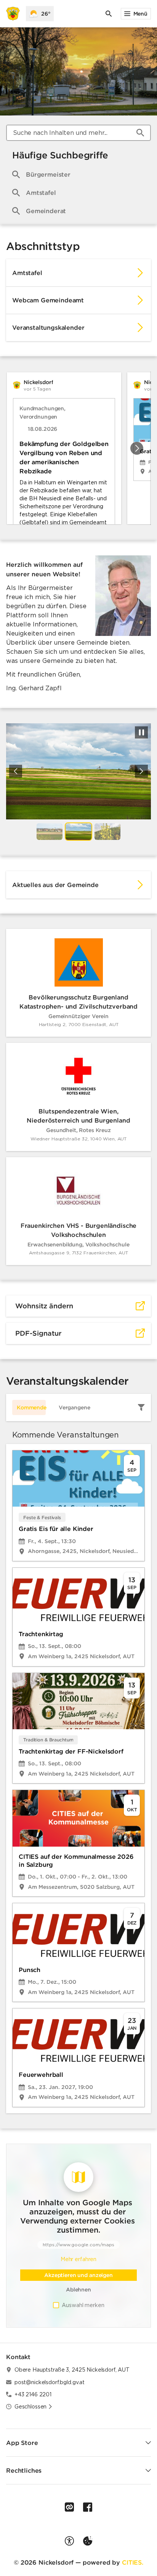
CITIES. (133, 2562)
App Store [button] (22, 2443)
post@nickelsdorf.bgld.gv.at (50, 2382)
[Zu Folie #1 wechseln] (50, 832)
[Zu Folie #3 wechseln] (107, 832)
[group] (78, 448)
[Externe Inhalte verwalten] (88, 2541)
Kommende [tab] (32, 1407)
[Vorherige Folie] (16, 771)
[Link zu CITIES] (69, 2507)
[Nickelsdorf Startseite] (13, 14)
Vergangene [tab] (74, 1407)
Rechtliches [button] (24, 2470)
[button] (123, 596)
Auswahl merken (83, 2305)
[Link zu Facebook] (88, 2507)
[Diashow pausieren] (141, 732)
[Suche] (109, 14)
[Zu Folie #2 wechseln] (78, 832)
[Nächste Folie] (137, 448)
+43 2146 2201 (33, 2394)
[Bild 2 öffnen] (78, 771)
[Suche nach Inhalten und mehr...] (140, 133)
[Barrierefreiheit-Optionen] (69, 2541)
